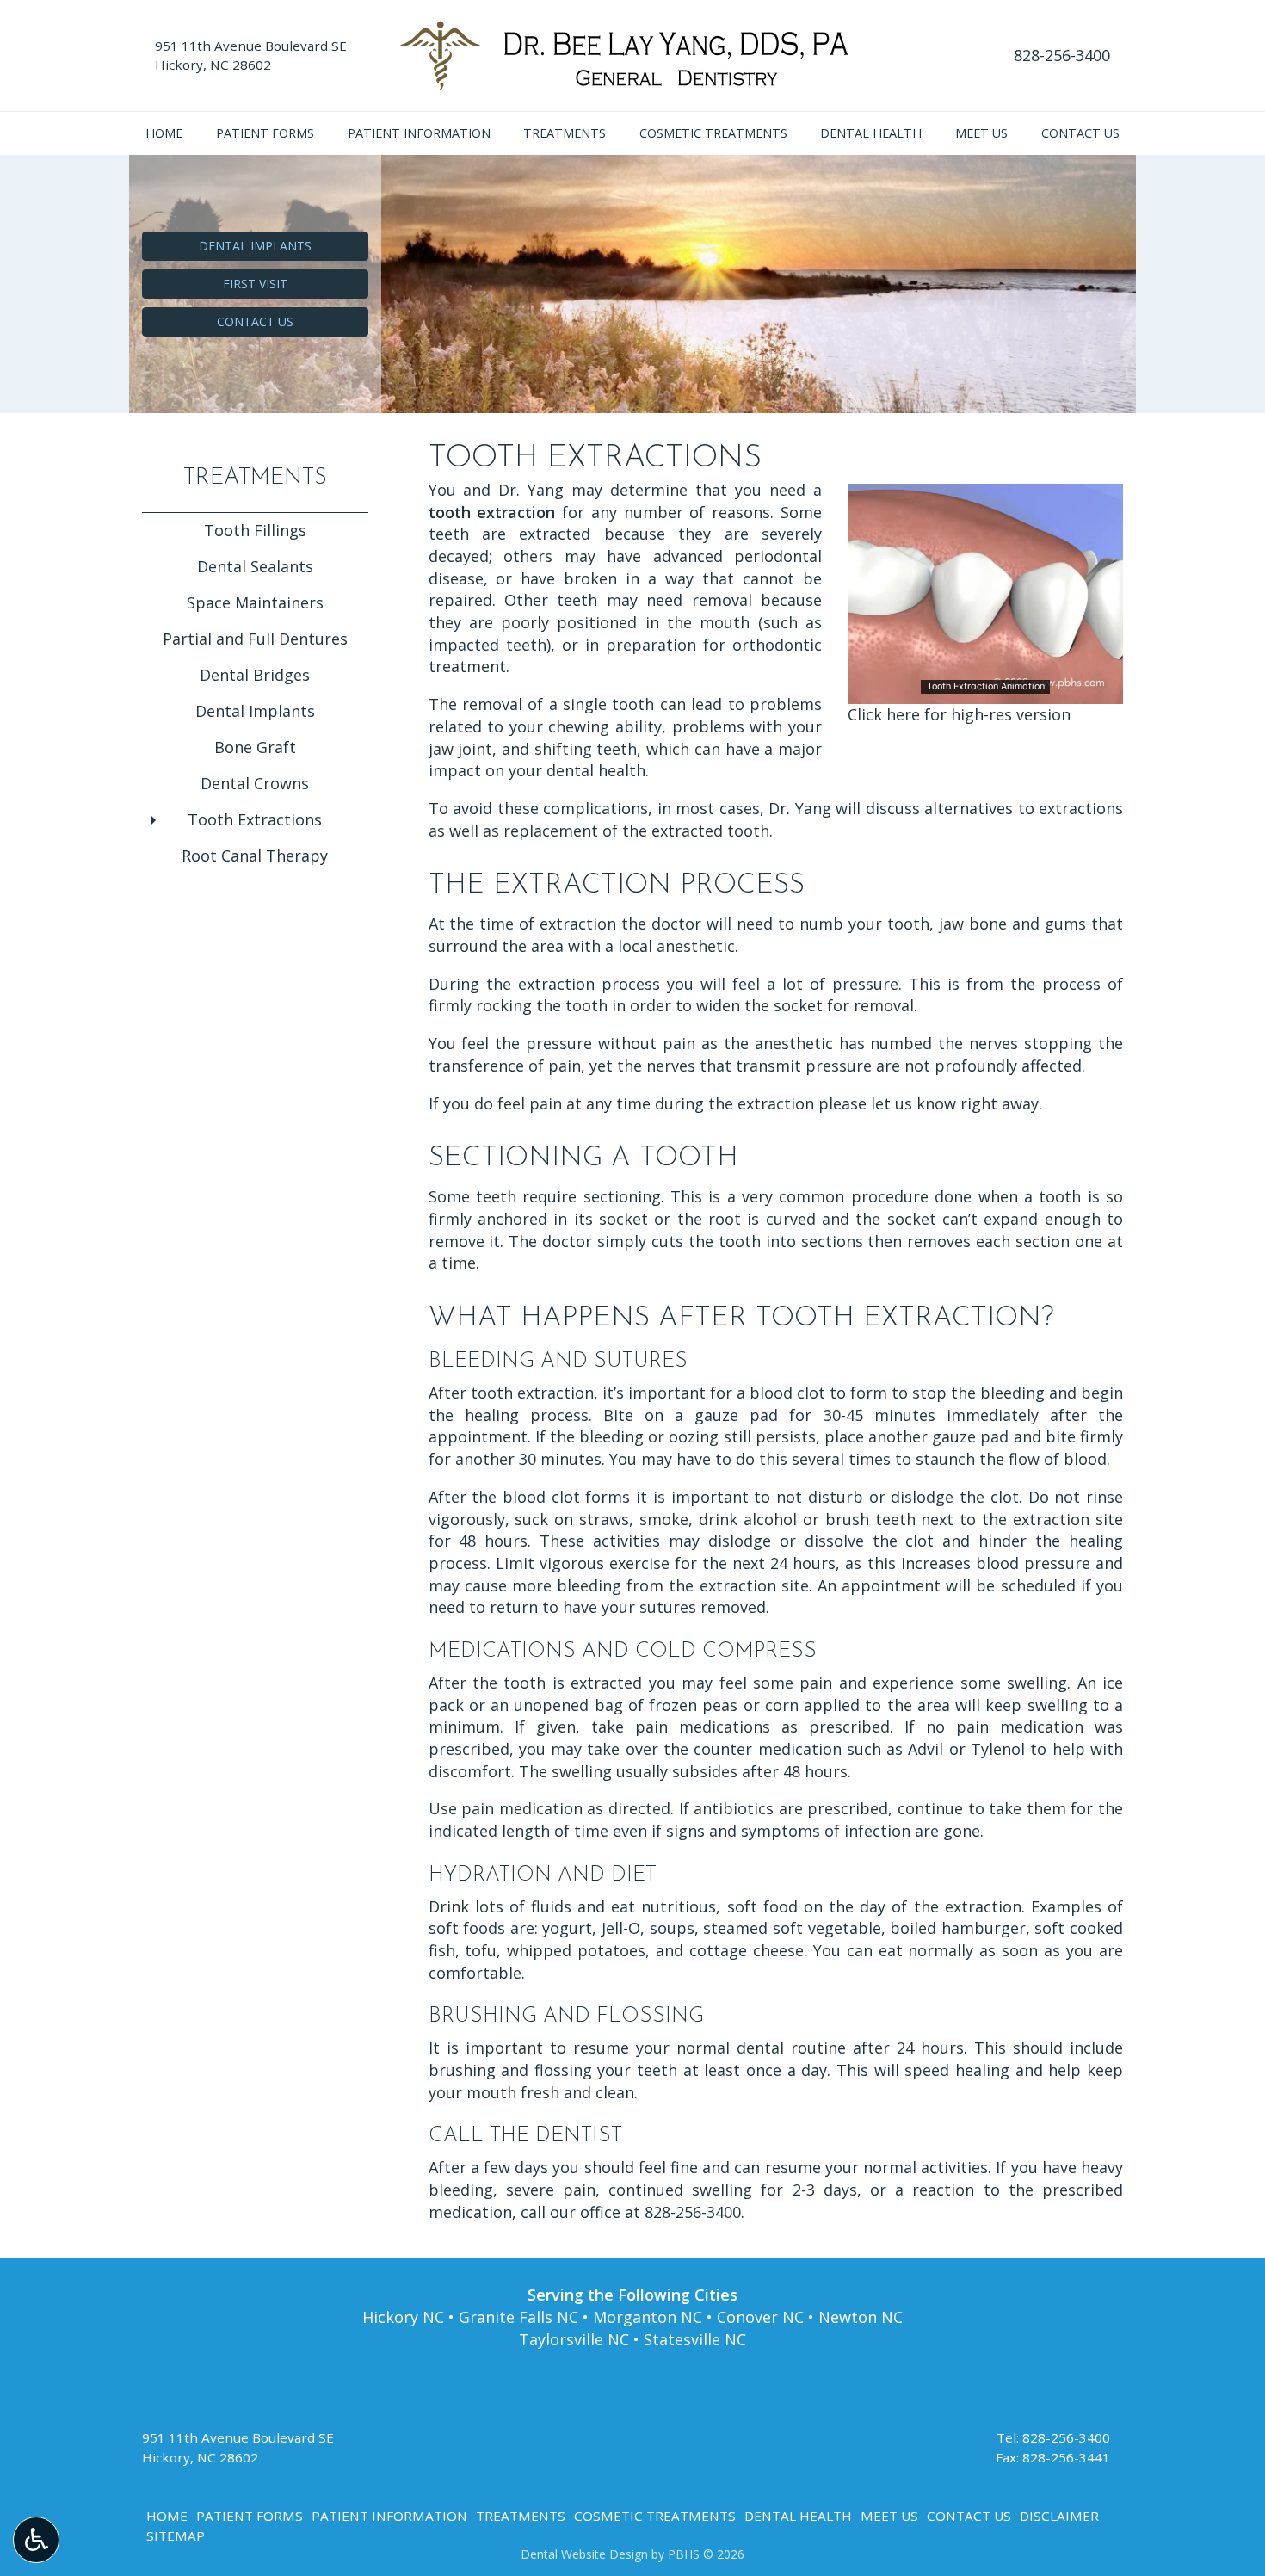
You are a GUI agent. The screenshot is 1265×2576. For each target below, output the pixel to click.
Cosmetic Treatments (713, 133)
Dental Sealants (255, 566)
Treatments (565, 133)
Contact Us (1080, 133)
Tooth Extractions (255, 819)
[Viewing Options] (36, 2540)
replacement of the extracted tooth (636, 831)
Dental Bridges (255, 675)
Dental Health (871, 133)
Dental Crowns (255, 783)
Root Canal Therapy (255, 856)
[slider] (984, 690)
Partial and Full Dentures (255, 639)
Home (164, 133)
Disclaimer (1059, 2516)
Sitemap (176, 2536)
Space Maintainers (255, 602)
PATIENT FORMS (265, 133)
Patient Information (419, 133)
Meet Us (981, 133)
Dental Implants (255, 711)
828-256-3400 (1062, 55)
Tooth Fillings (255, 530)
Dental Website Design (584, 2554)
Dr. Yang (531, 490)
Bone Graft (255, 747)
